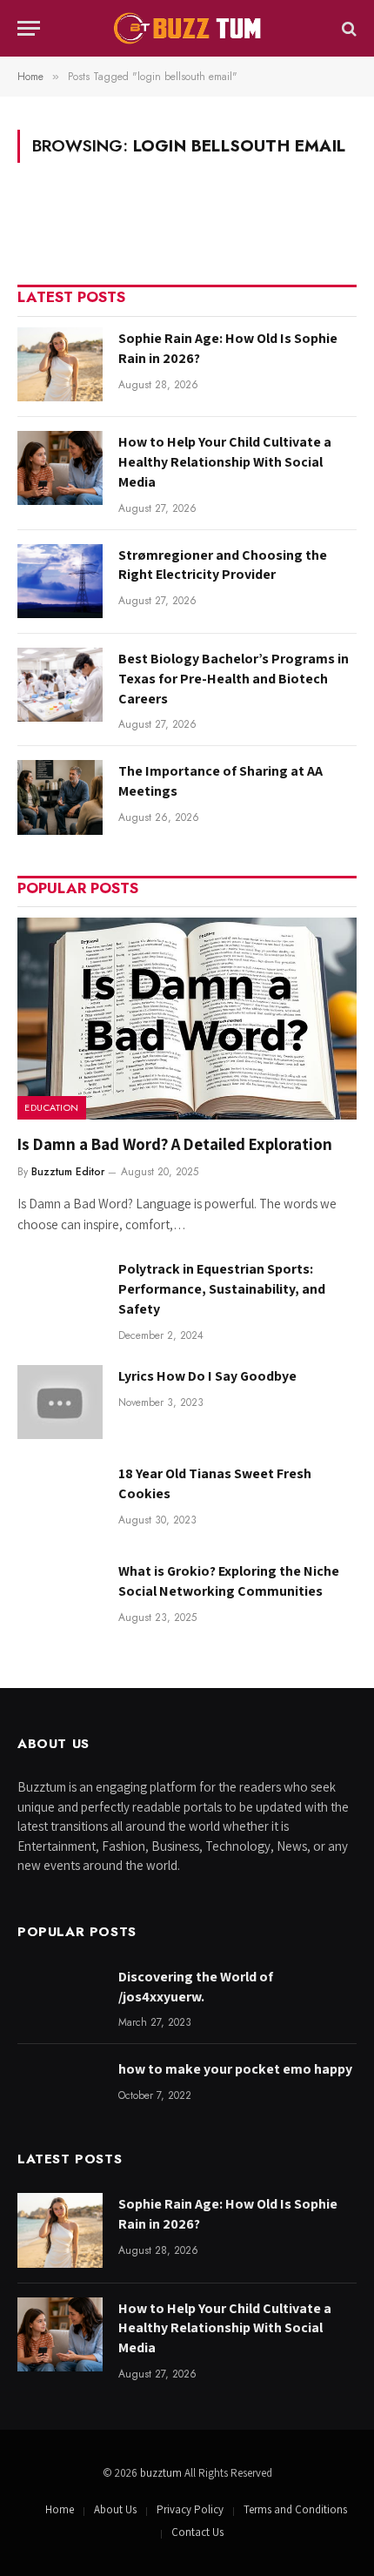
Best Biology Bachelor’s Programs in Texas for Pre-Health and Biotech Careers (234, 679)
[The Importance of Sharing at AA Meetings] (60, 797)
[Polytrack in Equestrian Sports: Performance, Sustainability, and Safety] (60, 1295)
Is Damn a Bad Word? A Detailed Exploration (175, 1144)
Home (60, 2509)
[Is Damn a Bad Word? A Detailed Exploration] (187, 1019)
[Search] (347, 28)
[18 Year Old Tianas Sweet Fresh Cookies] (60, 1500)
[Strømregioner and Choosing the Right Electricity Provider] (60, 581)
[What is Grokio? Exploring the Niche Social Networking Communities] (60, 1597)
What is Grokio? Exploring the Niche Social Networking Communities (229, 1581)
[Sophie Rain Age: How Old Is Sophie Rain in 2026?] (60, 364)
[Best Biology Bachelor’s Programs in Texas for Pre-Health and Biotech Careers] (60, 685)
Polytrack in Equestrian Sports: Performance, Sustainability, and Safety (222, 1289)
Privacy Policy (190, 2509)
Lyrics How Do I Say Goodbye (207, 1376)
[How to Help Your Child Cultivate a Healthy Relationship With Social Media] (60, 468)
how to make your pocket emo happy (235, 2069)
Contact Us (197, 2532)
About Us (115, 2509)
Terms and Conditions (295, 2509)
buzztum (162, 2473)
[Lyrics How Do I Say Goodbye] (60, 1402)
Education (52, 1107)
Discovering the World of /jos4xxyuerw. (196, 1987)
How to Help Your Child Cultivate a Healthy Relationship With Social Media (225, 462)
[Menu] (29, 28)
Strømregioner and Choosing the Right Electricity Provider (223, 565)
